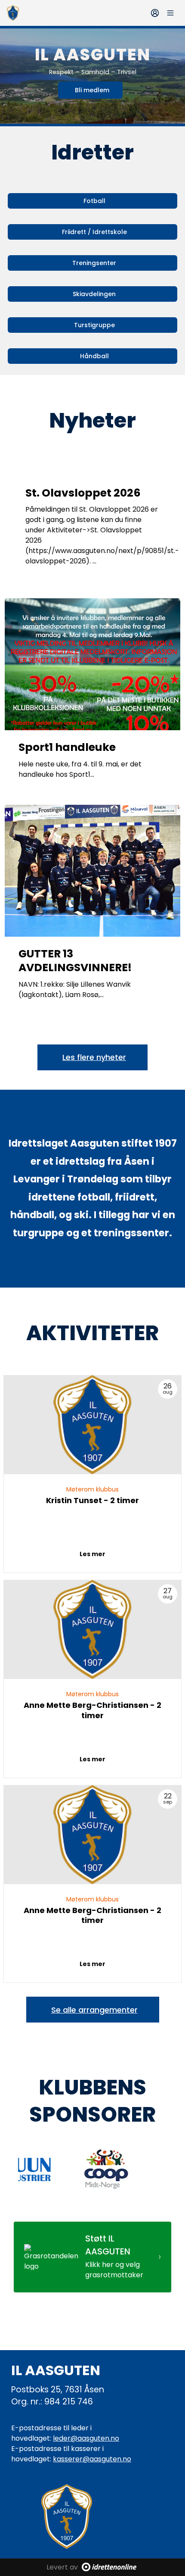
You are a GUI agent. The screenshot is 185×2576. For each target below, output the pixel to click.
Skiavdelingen (94, 294)
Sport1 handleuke (67, 747)
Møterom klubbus (92, 1489)
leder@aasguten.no (86, 2438)
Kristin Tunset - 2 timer (92, 1500)
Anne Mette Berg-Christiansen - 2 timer (92, 1710)
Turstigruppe (94, 325)
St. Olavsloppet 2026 (83, 493)
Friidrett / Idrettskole (94, 232)
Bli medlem (92, 90)
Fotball (94, 201)
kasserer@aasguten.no (92, 2459)
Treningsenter (94, 263)
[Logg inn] (155, 13)
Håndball (94, 356)
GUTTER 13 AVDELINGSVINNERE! (75, 961)
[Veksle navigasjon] (170, 13)
